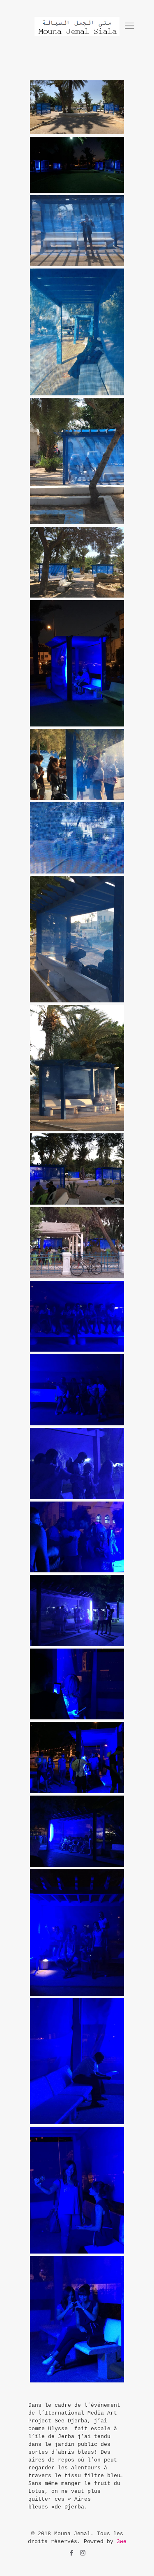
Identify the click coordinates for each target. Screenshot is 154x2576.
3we (122, 2542)
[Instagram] (83, 2554)
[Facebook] (72, 2554)
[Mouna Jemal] (77, 27)
